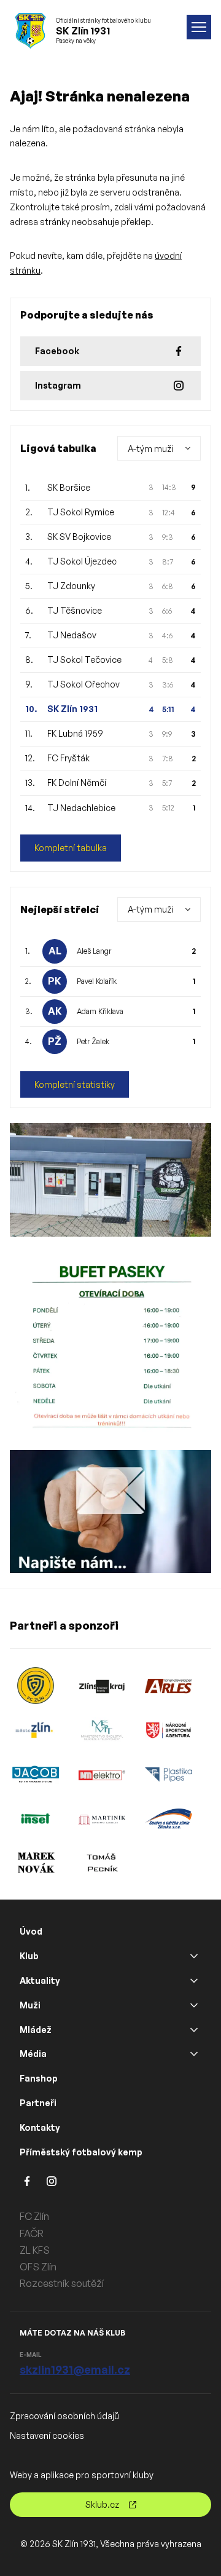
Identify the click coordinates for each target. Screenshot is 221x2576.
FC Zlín (34, 2216)
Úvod (31, 1931)
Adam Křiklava (100, 1011)
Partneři (38, 2103)
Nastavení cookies (47, 2435)
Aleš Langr (94, 951)
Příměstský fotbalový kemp (81, 2152)
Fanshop (39, 2078)
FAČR (32, 2233)
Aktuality (40, 1980)
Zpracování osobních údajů (64, 2416)
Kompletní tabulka (71, 848)
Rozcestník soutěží (62, 2283)
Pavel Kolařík (97, 981)
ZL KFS (35, 2250)
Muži (30, 2005)
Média (33, 2054)
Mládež (36, 2030)
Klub (29, 1956)
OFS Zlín (38, 2267)
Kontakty (40, 2127)
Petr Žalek (93, 1041)
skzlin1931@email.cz (75, 2369)
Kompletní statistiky (75, 1084)
